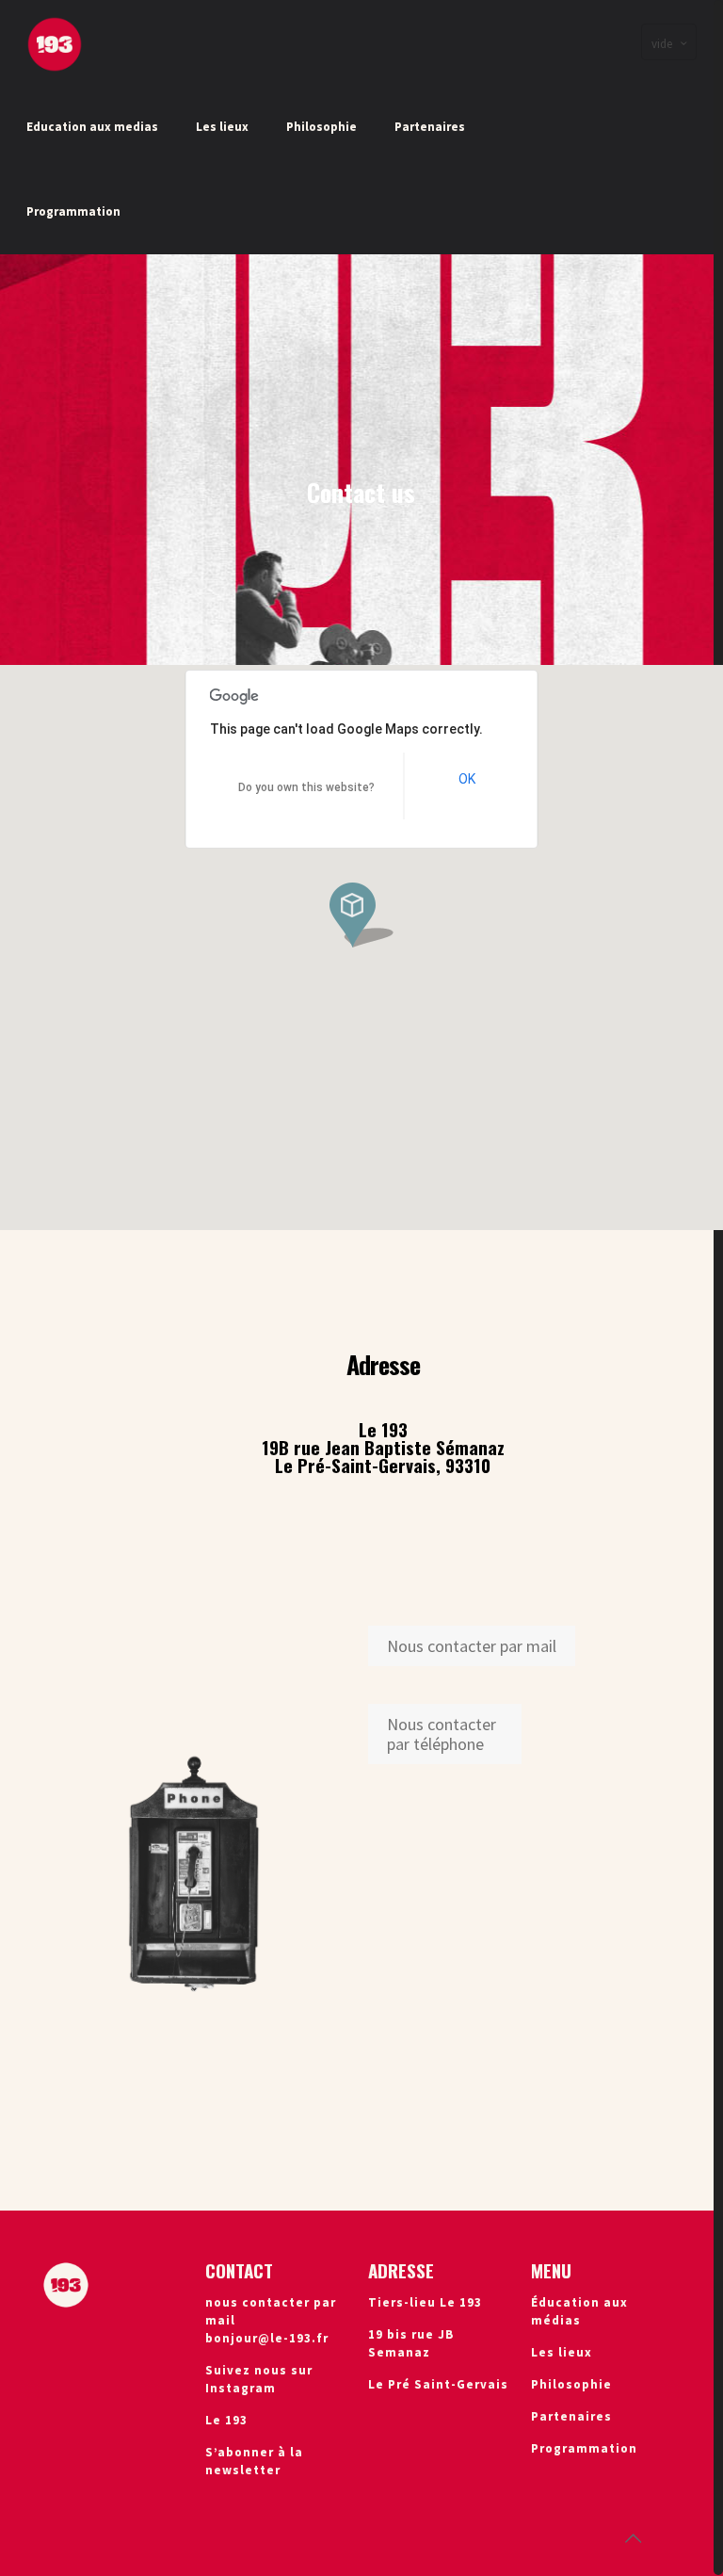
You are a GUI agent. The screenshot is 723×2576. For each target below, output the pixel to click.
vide (662, 44)
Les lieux (562, 2352)
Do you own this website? (306, 787)
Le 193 (226, 2420)
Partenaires (571, 2416)
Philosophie (571, 2384)
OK (467, 779)
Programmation (584, 2448)
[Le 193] (55, 42)
